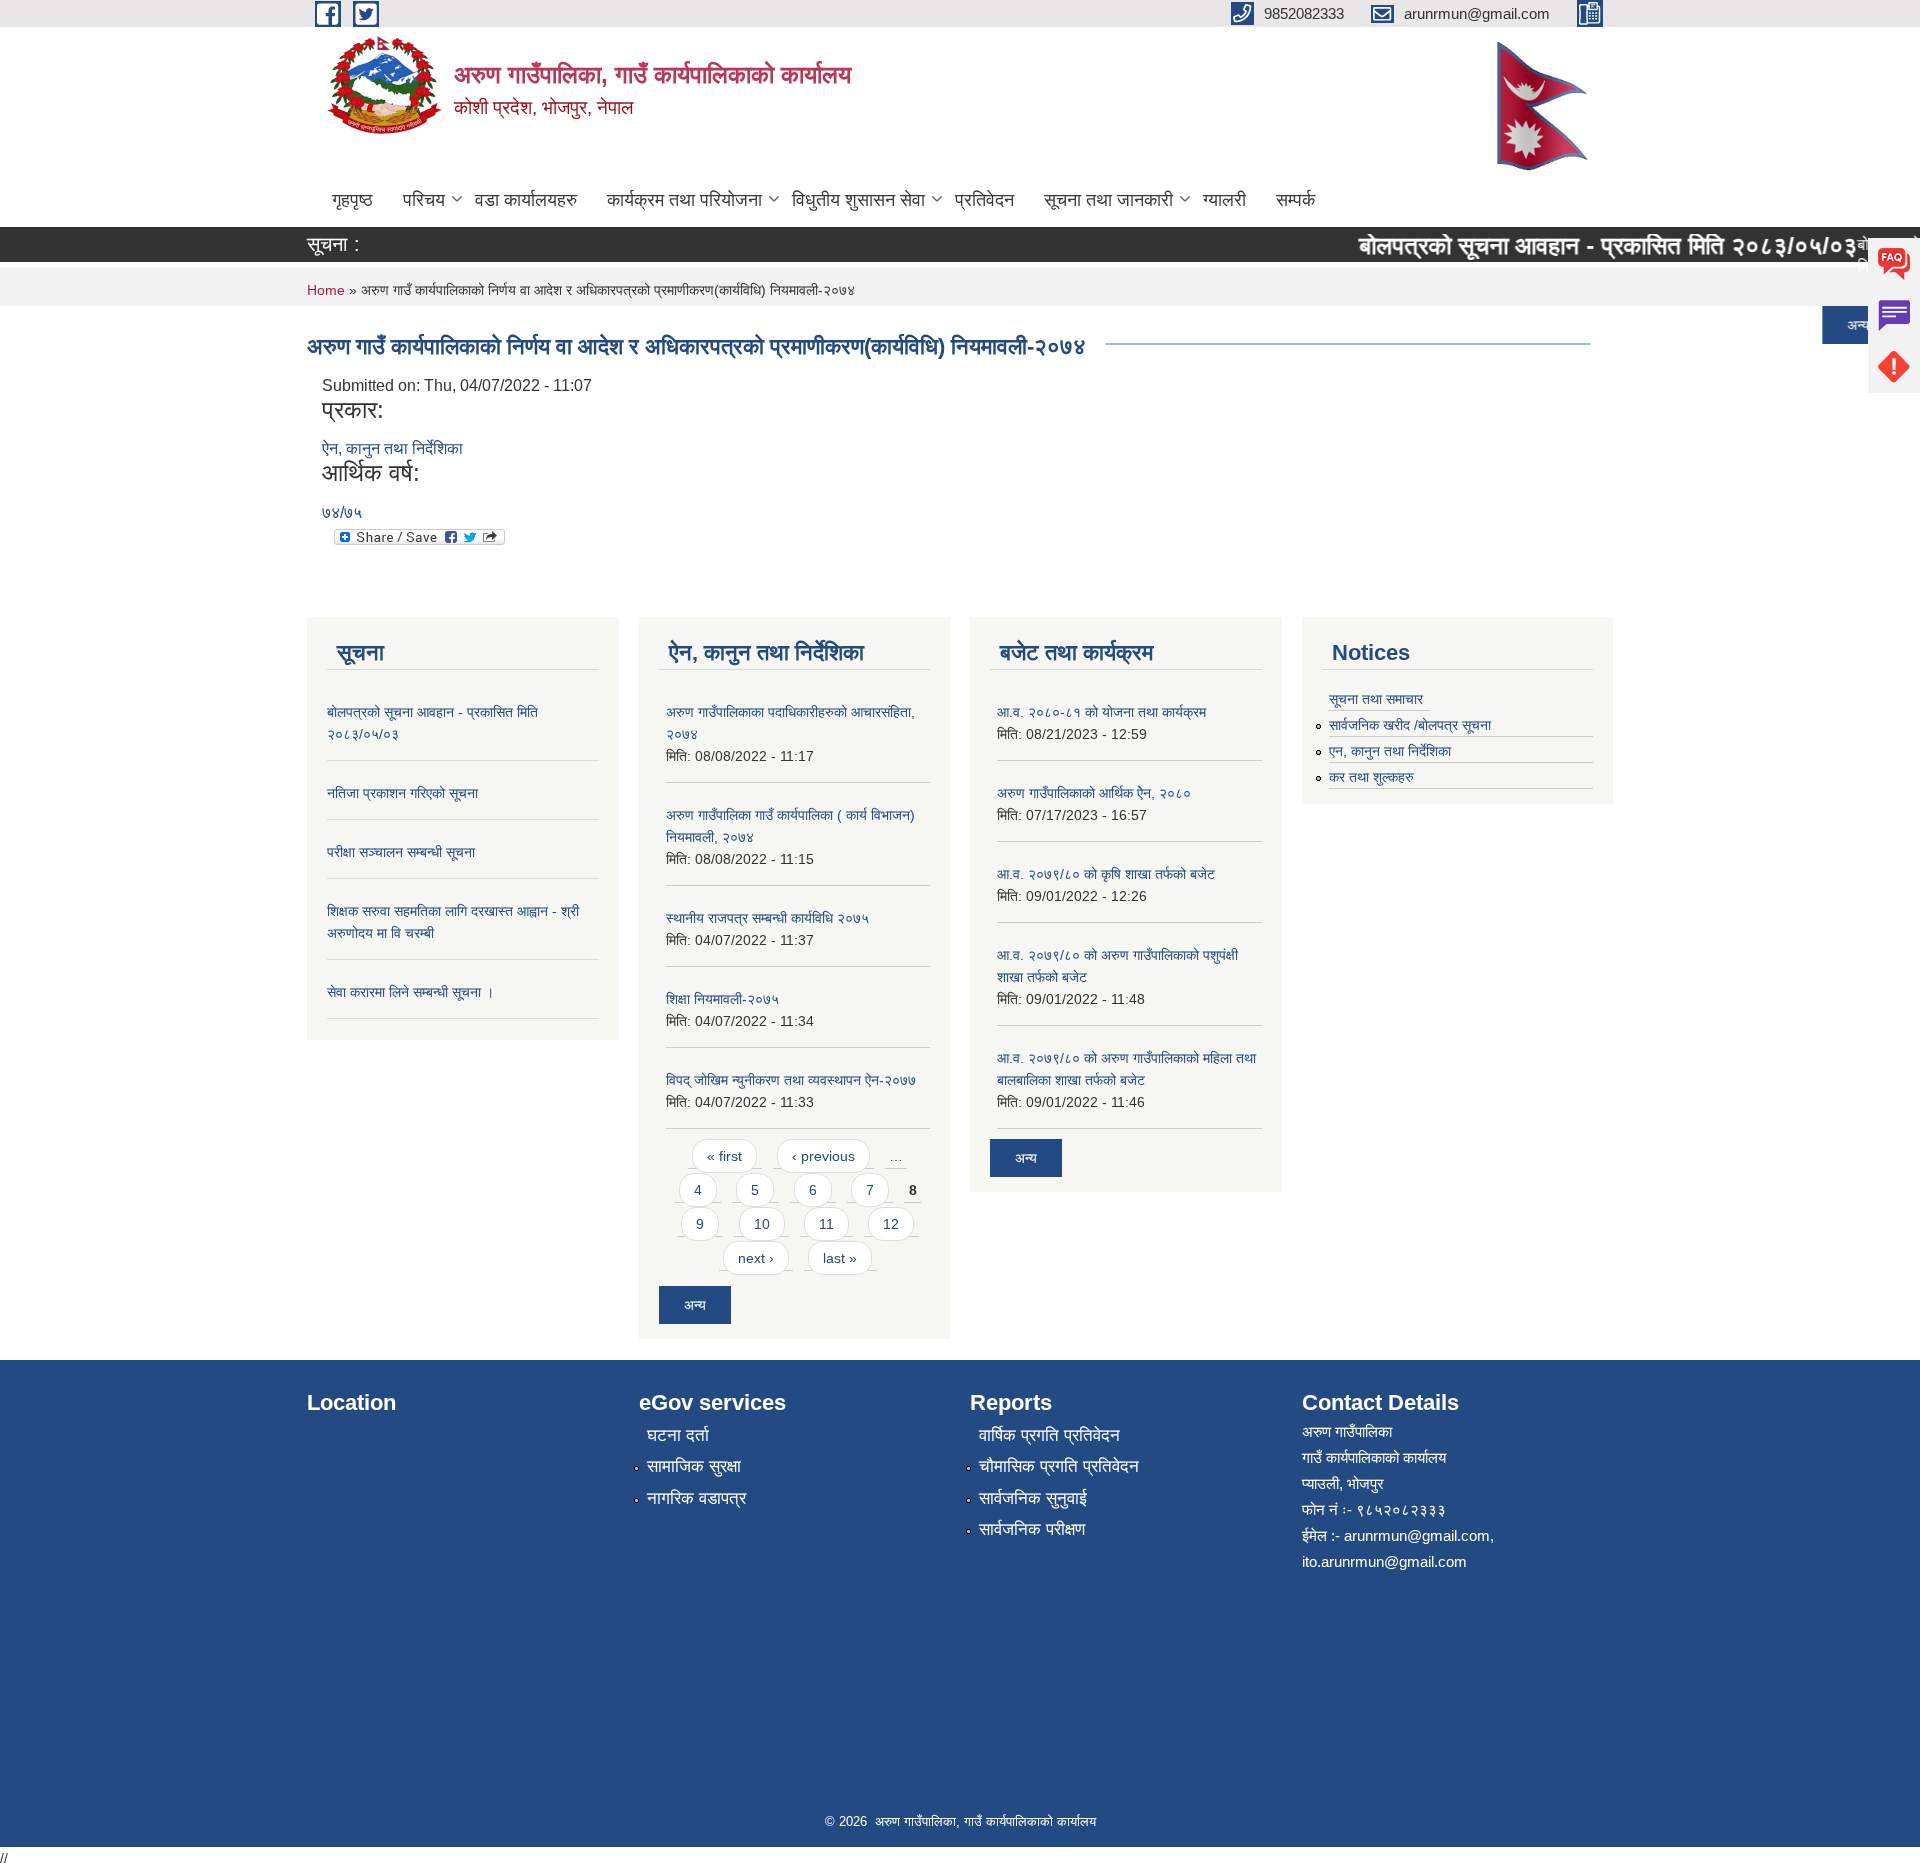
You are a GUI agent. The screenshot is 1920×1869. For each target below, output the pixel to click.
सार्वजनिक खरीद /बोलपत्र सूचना (1410, 725)
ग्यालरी (1224, 200)
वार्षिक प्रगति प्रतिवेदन (1049, 1435)
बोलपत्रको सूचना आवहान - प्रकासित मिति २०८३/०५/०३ (1581, 245)
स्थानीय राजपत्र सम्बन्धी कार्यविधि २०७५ (767, 918)
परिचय (424, 200)
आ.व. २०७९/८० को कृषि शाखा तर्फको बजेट (1106, 874)
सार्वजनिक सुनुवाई (1033, 1498)
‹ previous (823, 1156)
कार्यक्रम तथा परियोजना (684, 200)
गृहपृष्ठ (352, 200)
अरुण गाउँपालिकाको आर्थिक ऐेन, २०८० (1094, 793)
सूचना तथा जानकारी (1108, 200)
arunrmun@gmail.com (1417, 1535)
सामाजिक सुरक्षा (694, 1466)
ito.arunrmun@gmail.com (1384, 1561)
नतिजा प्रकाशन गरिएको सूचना (1427, 324)
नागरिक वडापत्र (696, 1498)
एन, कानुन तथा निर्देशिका (1390, 751)
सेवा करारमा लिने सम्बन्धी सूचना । (410, 992)
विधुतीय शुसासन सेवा (858, 200)
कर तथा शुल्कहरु (1371, 777)
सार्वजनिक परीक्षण (1032, 1529)
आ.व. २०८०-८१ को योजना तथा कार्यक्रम (1101, 712)
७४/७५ (342, 512)
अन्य (1831, 325)
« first (724, 1156)
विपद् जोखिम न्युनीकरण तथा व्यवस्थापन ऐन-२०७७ (791, 1080)
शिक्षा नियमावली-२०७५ (722, 999)
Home (326, 290)
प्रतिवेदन (984, 200)
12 (891, 1224)
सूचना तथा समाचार (1376, 699)
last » (840, 1258)
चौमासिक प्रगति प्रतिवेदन (1059, 1466)
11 (826, 1224)
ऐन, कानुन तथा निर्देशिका (392, 448)
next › (756, 1258)
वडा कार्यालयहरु (526, 200)
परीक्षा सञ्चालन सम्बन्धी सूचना (401, 852)
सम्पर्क (1295, 200)
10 (762, 1224)
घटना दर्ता (678, 1435)
